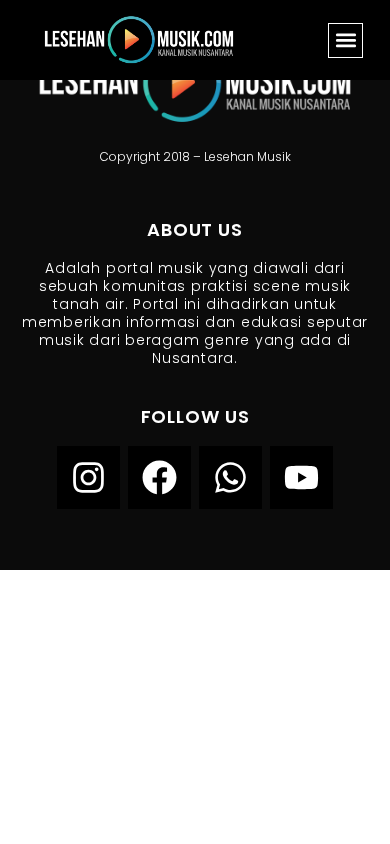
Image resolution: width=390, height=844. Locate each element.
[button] (345, 40)
